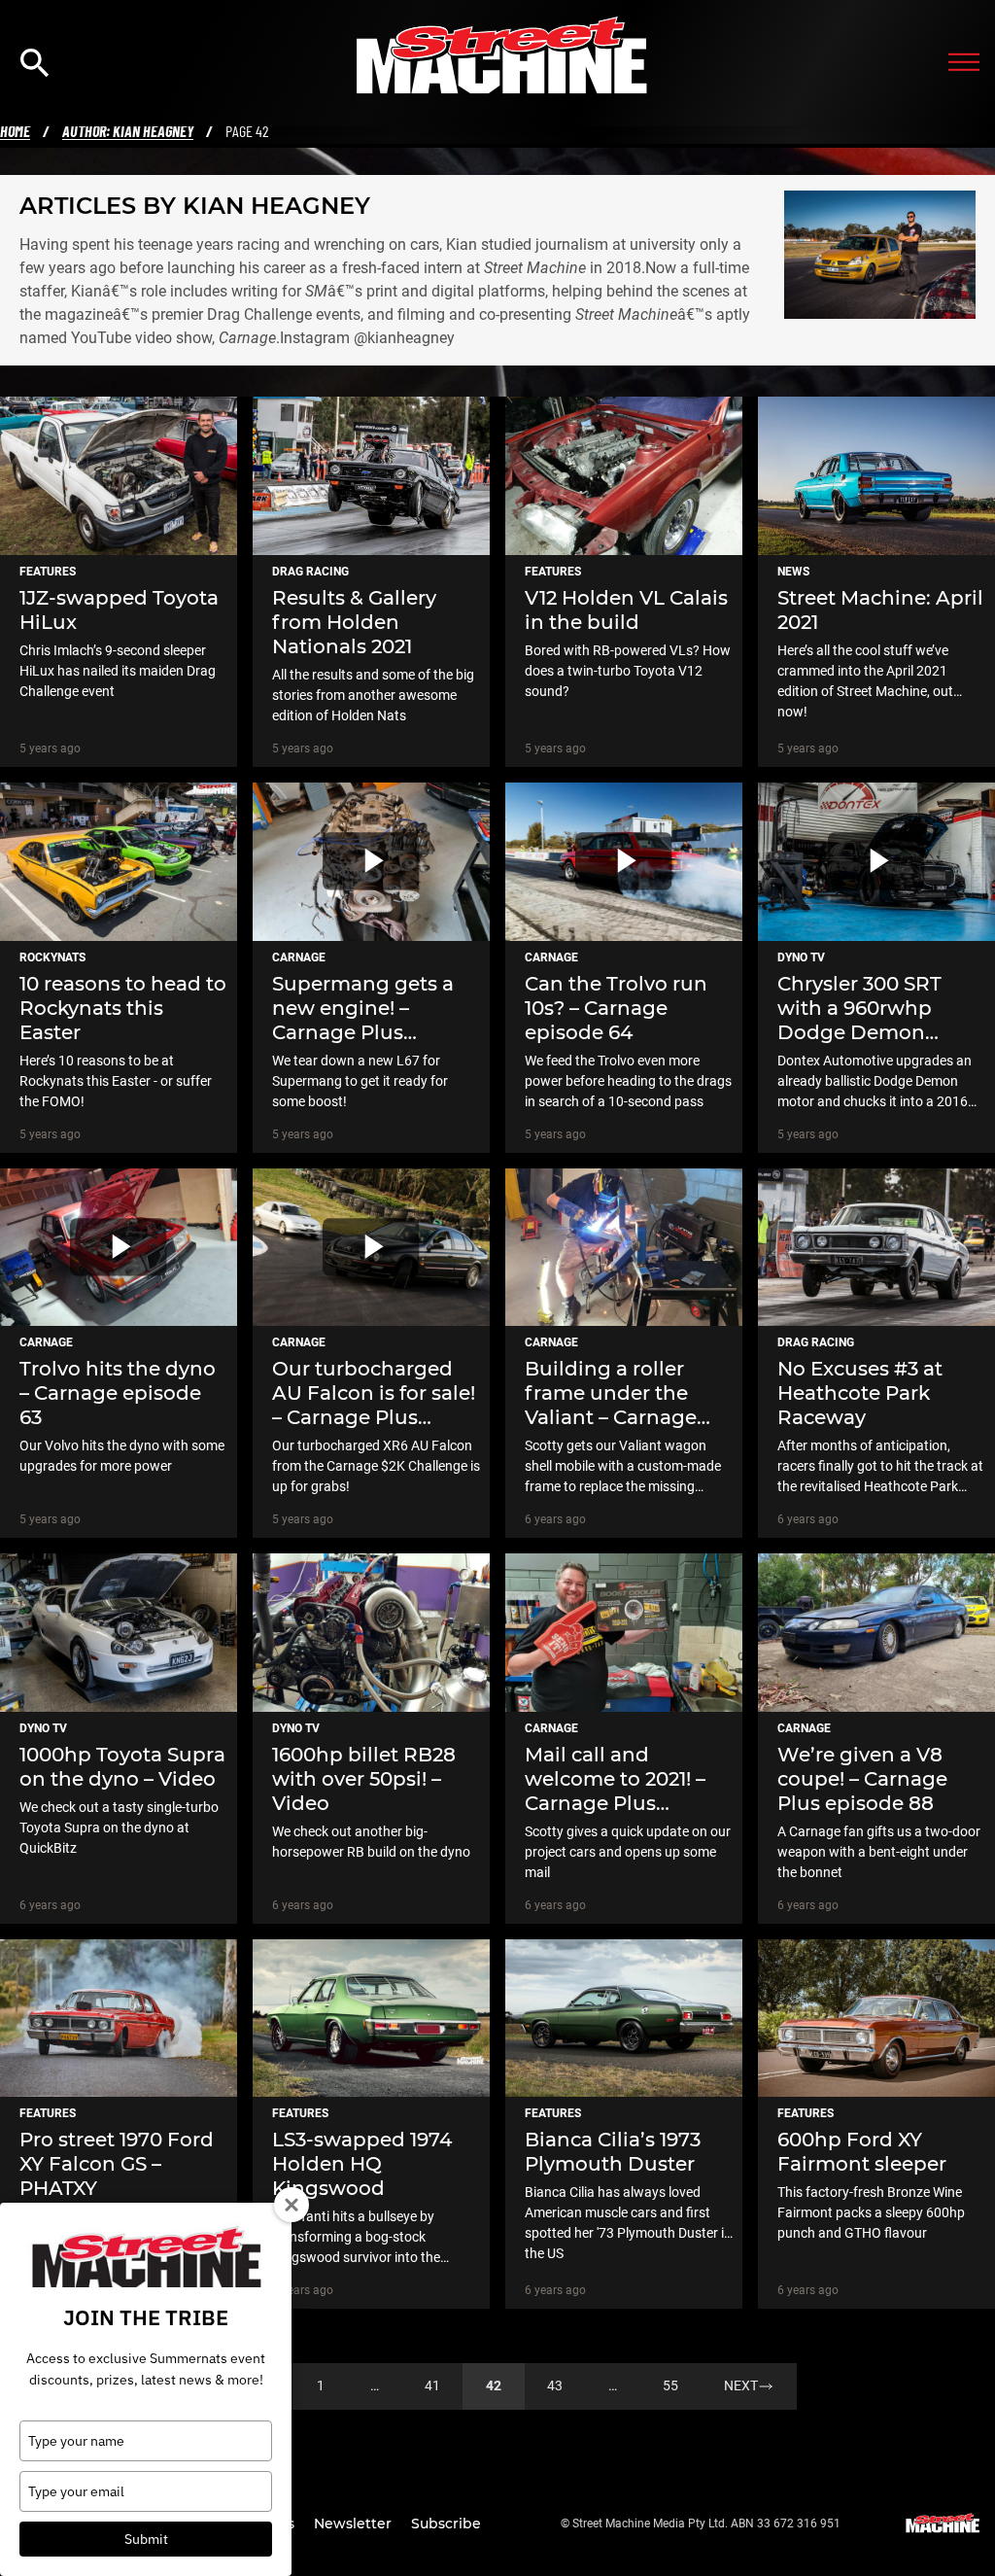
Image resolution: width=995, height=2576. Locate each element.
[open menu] (964, 63)
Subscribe (446, 2524)
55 (670, 2385)
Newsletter (355, 2524)
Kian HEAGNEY (276, 206)
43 (555, 2385)
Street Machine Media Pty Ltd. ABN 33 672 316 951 (706, 2524)
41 (432, 2385)
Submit (146, 2539)
